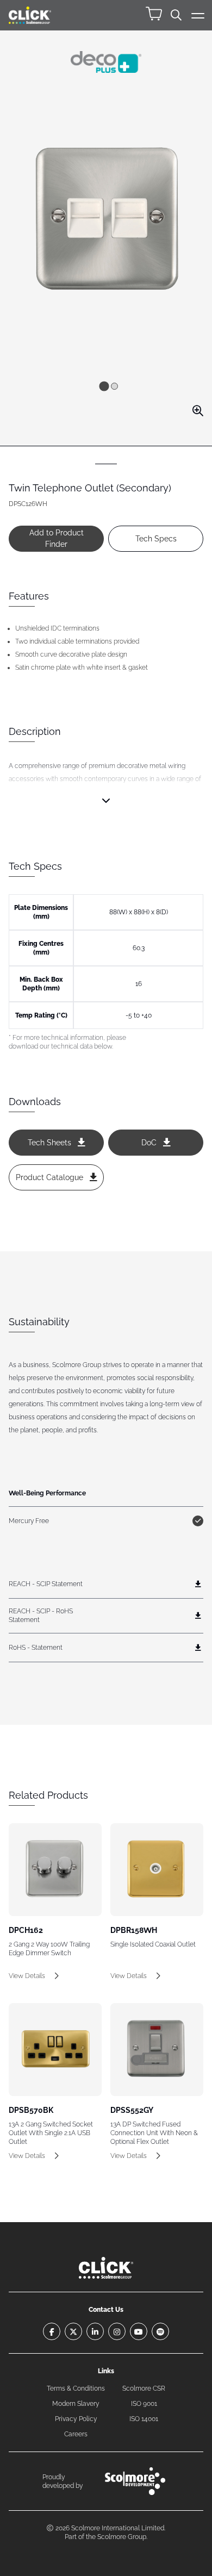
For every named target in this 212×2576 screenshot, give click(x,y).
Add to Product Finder (57, 538)
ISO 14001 (144, 2419)
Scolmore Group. (122, 2537)
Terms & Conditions (76, 2388)
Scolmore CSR (144, 2388)
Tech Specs (156, 539)
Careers (76, 2434)
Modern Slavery (76, 2404)
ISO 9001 (144, 2404)
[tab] (104, 386)
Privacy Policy (76, 2419)
